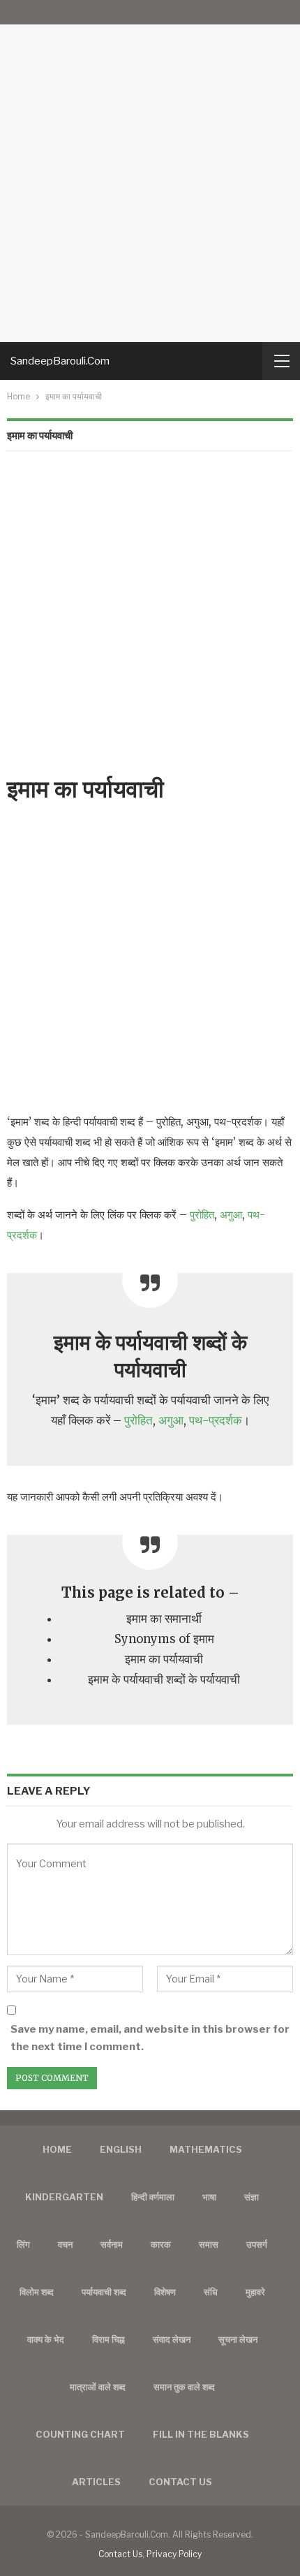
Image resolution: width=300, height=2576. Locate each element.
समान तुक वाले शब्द (184, 2387)
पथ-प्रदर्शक (216, 1421)
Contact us (180, 2482)
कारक (161, 2244)
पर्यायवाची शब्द (104, 2292)
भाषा (209, 2197)
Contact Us (120, 2554)
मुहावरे (255, 2292)
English (121, 2149)
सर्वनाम (112, 2244)
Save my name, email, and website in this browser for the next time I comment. (150, 2038)
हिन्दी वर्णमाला (153, 2197)
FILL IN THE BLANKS (201, 2434)
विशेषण (165, 2292)
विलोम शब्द (37, 2292)
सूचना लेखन (238, 2339)
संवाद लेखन (172, 2339)
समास (209, 2244)
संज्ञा (252, 2197)
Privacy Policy (174, 2554)
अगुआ (231, 1215)
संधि (211, 2292)
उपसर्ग (257, 2244)
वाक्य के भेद (46, 2339)
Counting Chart (80, 2434)
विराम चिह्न (108, 2339)
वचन (65, 2244)
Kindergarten (64, 2197)
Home (57, 2149)
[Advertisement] (150, 171)
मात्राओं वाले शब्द (98, 2387)
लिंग (23, 2244)
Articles (96, 2482)
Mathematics (206, 2149)
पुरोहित (202, 1215)
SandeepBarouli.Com (60, 361)
